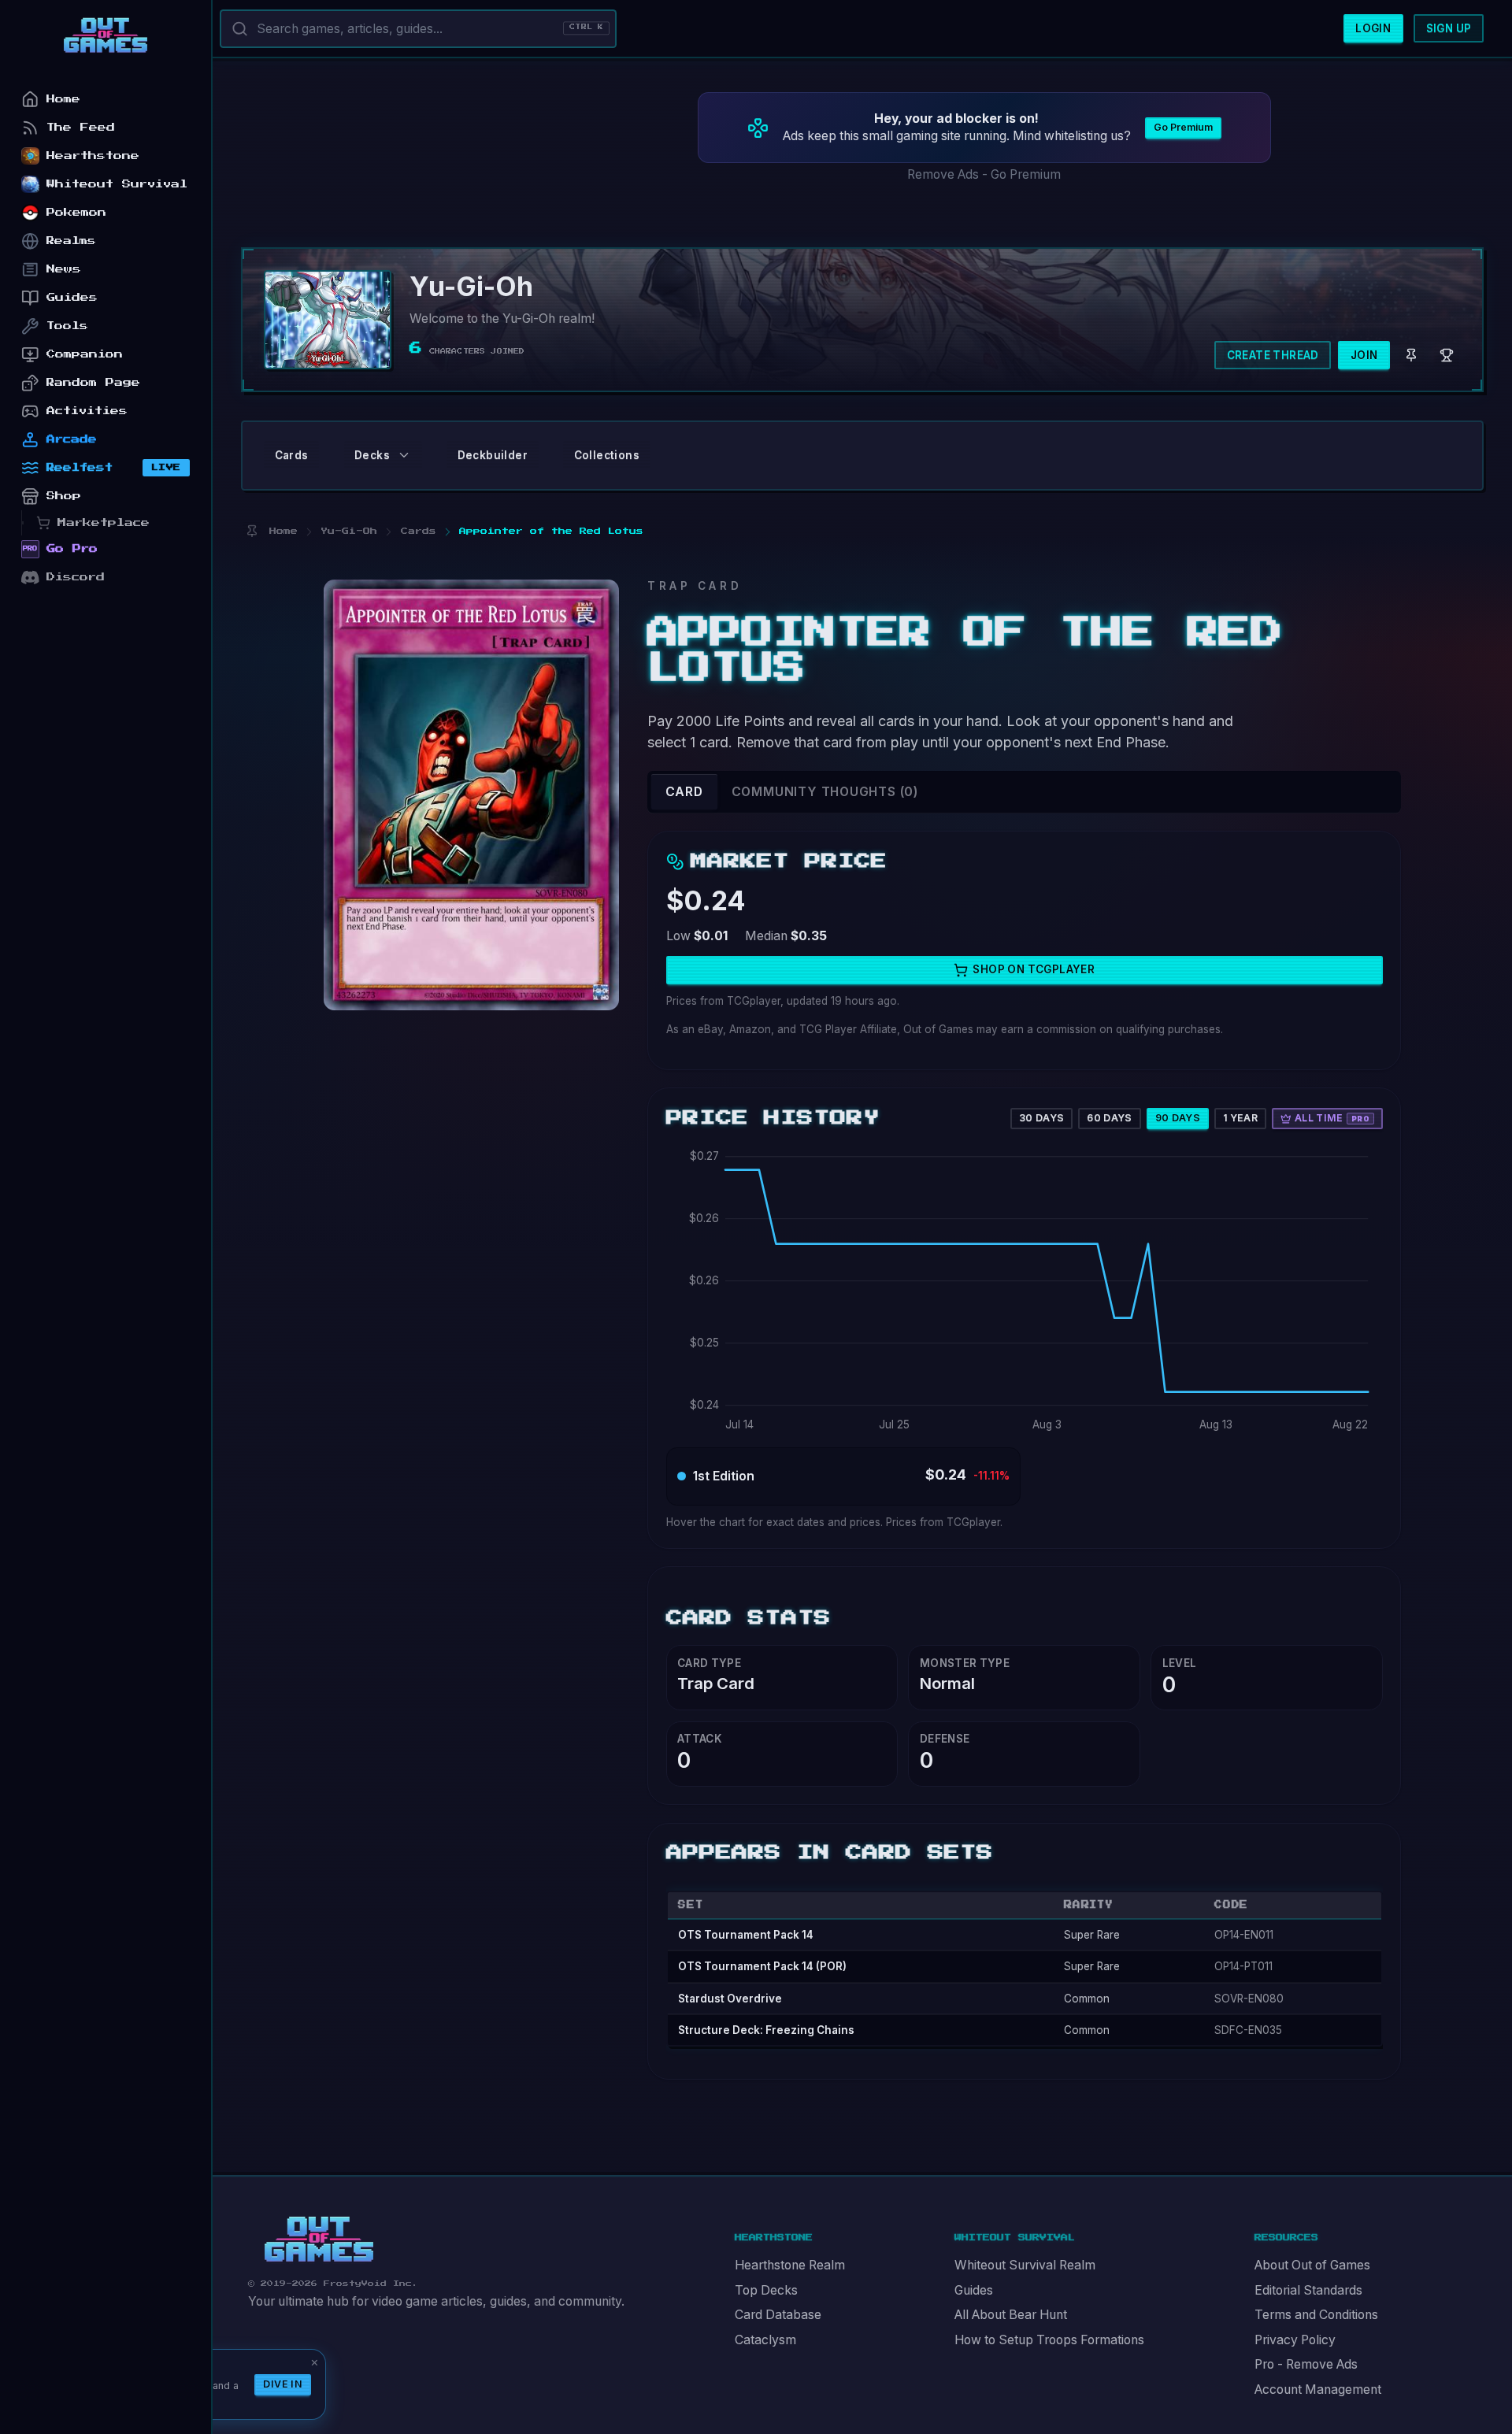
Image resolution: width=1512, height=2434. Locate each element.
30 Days (1042, 1118)
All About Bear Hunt (1011, 2315)
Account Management (1318, 2390)
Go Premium (1183, 127)
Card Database (778, 2315)
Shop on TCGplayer (1034, 969)
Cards (292, 455)
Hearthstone (93, 156)
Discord (76, 577)
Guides (974, 2290)
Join (1364, 355)
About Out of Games (1312, 2265)
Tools (67, 326)
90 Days (1178, 1118)
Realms (71, 241)
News (64, 269)
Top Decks (766, 2290)
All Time (1332, 1118)
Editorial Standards (1308, 2290)
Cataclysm (765, 2340)
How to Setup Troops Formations (1049, 2340)
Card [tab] (684, 792)
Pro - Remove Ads (1306, 2364)
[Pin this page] (252, 531)
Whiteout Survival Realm (1025, 2265)
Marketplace (104, 522)
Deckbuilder (493, 455)
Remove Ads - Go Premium (984, 174)
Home (63, 99)
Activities (87, 411)
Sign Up (1449, 28)
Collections (607, 455)
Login (1373, 28)
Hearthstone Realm (790, 2265)
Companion (85, 354)
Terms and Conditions (1316, 2315)
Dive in (283, 2384)
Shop (64, 496)
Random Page (93, 382)
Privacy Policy (1295, 2340)
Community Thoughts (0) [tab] (825, 792)
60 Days (1110, 1118)
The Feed (81, 127)
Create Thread (1273, 355)
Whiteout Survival (117, 184)
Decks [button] (372, 455)
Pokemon (76, 212)
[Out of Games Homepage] (319, 2240)
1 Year (1240, 1118)
